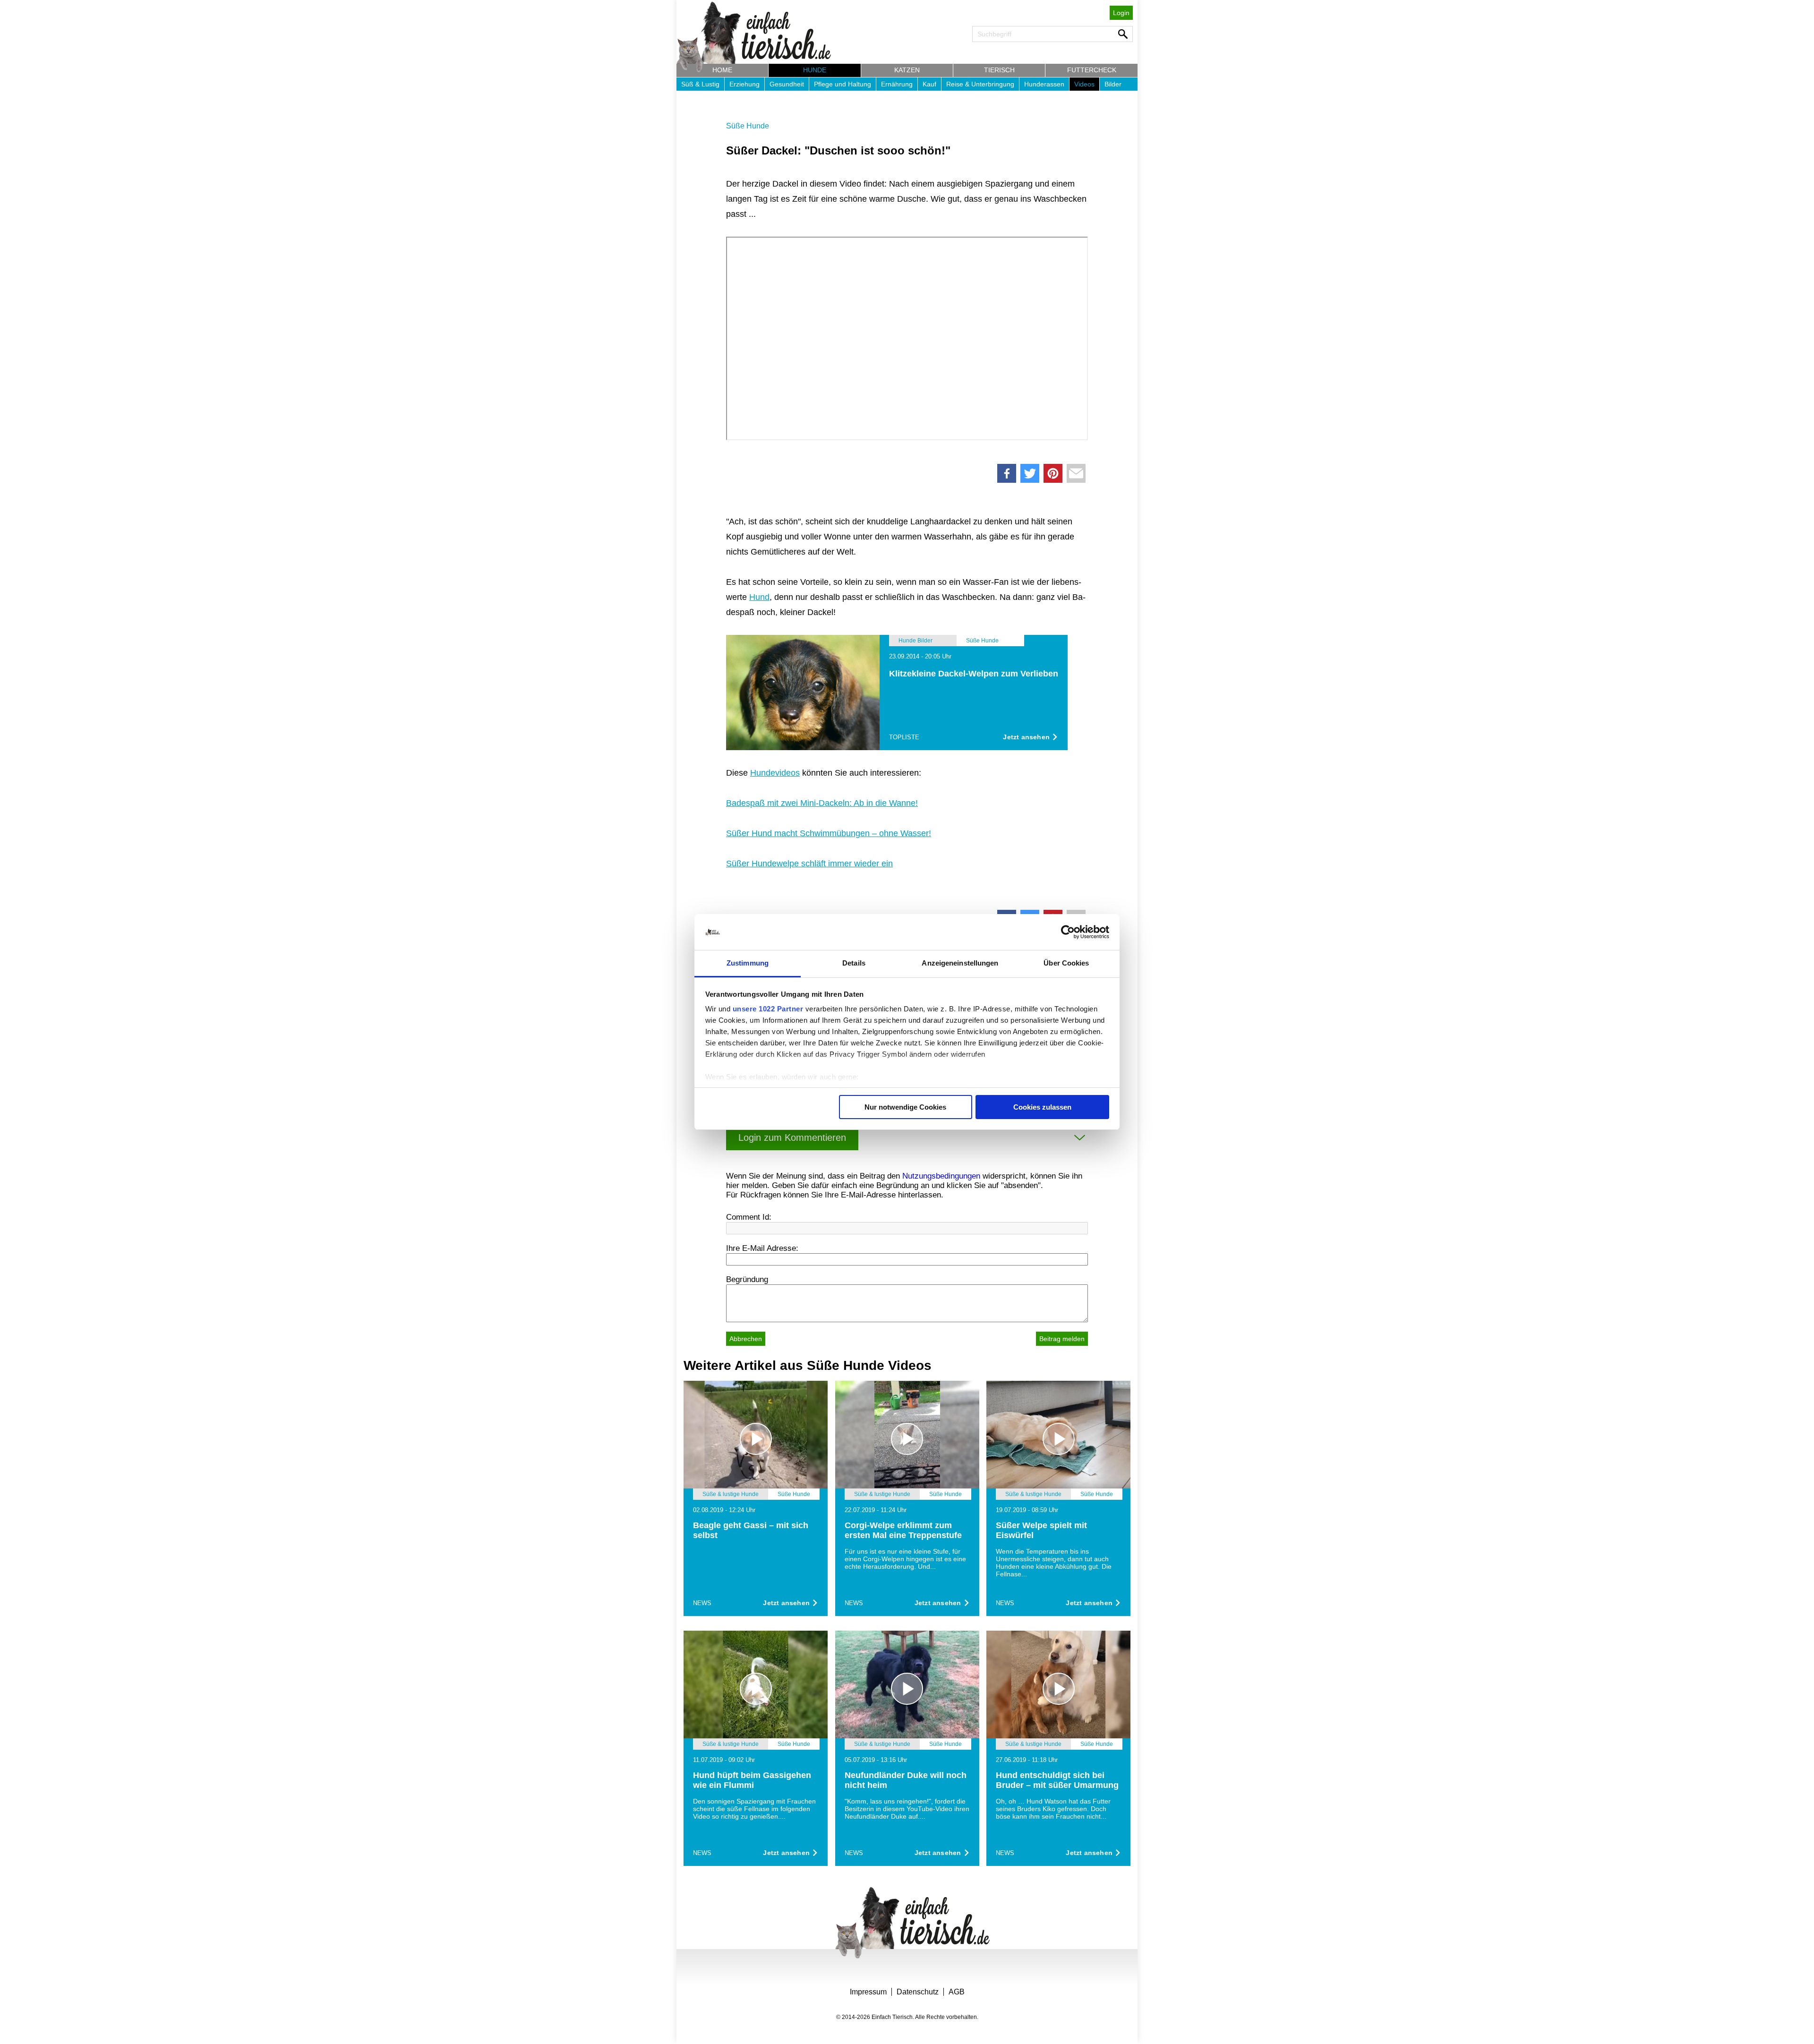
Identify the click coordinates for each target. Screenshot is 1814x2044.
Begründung (747, 1279)
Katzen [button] (907, 70)
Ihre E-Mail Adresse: (762, 1248)
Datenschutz (918, 1992)
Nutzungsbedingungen (941, 1176)
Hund (759, 597)
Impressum (868, 1992)
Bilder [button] (1113, 84)
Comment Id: (749, 1217)
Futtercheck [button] (1092, 70)
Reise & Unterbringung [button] (980, 84)
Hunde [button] (815, 70)
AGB (957, 1992)
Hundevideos (775, 773)
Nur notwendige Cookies (905, 1107)
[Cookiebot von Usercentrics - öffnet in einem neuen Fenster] (1068, 932)
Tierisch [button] (999, 70)
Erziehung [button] (744, 84)
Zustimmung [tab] (748, 963)
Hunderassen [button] (1044, 84)
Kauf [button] (929, 84)
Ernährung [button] (897, 84)
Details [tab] (854, 963)
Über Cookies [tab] (1066, 963)
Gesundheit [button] (787, 84)
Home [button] (722, 70)
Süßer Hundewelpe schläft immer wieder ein (809, 864)
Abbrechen (746, 1339)
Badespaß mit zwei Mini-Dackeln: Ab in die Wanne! (822, 803)
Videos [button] (1084, 84)
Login (1121, 13)
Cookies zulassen (1042, 1107)
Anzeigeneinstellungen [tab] (960, 963)
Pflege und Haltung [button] (843, 84)
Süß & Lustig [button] (700, 84)
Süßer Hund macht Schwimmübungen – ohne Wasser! (829, 833)
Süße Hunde (748, 126)
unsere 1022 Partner (768, 1009)
